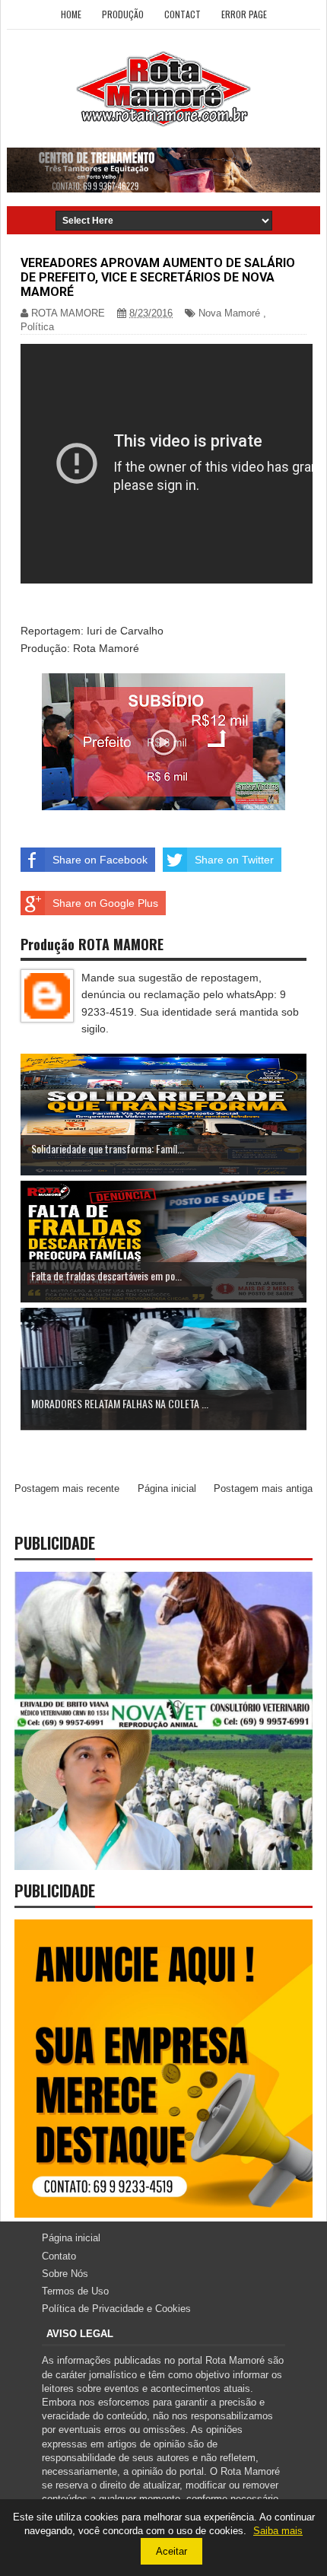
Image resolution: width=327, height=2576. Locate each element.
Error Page (244, 14)
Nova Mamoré (229, 313)
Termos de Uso (75, 2291)
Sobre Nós (65, 2274)
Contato (59, 2256)
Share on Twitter (234, 860)
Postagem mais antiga (263, 1488)
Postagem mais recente (67, 1488)
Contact (183, 14)
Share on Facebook (100, 860)
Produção (123, 14)
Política (37, 327)
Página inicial (167, 1488)
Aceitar (171, 2551)
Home (71, 14)
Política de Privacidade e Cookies (116, 2309)
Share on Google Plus (105, 903)
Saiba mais (278, 2531)
